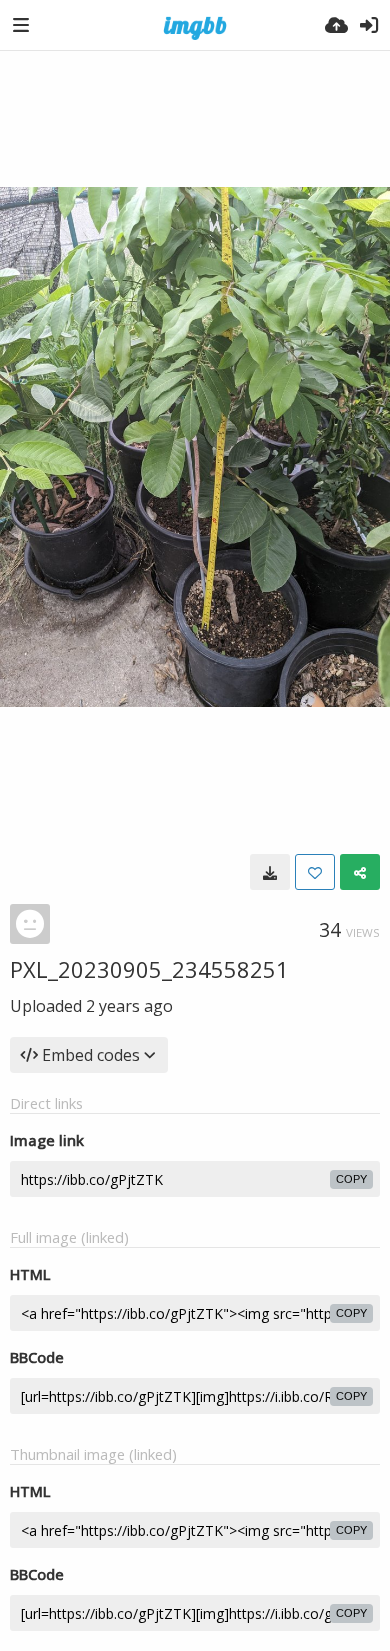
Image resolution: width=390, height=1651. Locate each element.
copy (351, 1179)
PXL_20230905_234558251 (149, 969)
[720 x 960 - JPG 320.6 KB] (270, 872)
